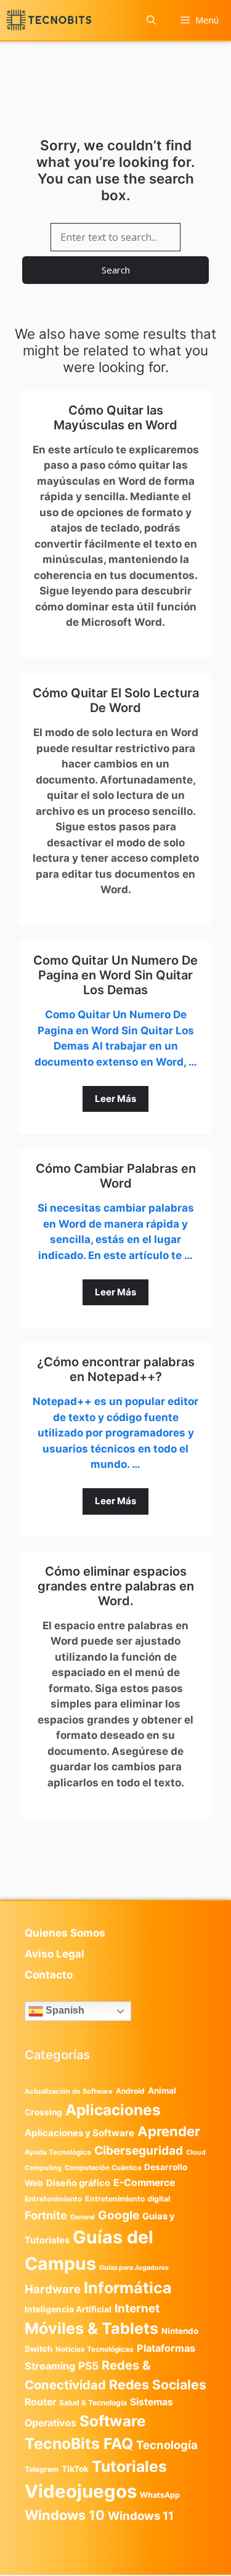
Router (40, 2402)
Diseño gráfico (78, 2183)
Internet (137, 2308)
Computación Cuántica (103, 2168)
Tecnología (167, 2445)
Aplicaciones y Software (79, 2133)
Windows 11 (141, 2516)
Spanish (64, 2011)
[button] (151, 20)
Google (119, 2215)
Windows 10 (65, 2515)
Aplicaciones (113, 2110)
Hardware (53, 2289)
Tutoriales (129, 2466)
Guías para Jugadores (134, 2268)
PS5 (88, 2366)
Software (112, 2421)
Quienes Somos (65, 1933)
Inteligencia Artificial (68, 2309)
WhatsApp (160, 2495)
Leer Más (115, 1099)
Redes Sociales (158, 2384)
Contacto (49, 1975)
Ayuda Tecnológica (58, 2152)
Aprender (169, 2131)
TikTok (75, 2469)
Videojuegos (81, 2491)
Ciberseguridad (139, 2150)
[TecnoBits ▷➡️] (49, 20)
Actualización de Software (69, 2091)
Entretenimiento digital (128, 2199)
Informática (128, 2288)
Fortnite (46, 2215)
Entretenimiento (53, 2199)
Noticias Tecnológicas (95, 2349)
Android (130, 2091)
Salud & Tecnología (93, 2403)
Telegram (42, 2469)
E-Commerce (144, 2183)
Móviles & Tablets (91, 2328)
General (83, 2217)
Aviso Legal (55, 1954)
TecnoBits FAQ (79, 2444)
